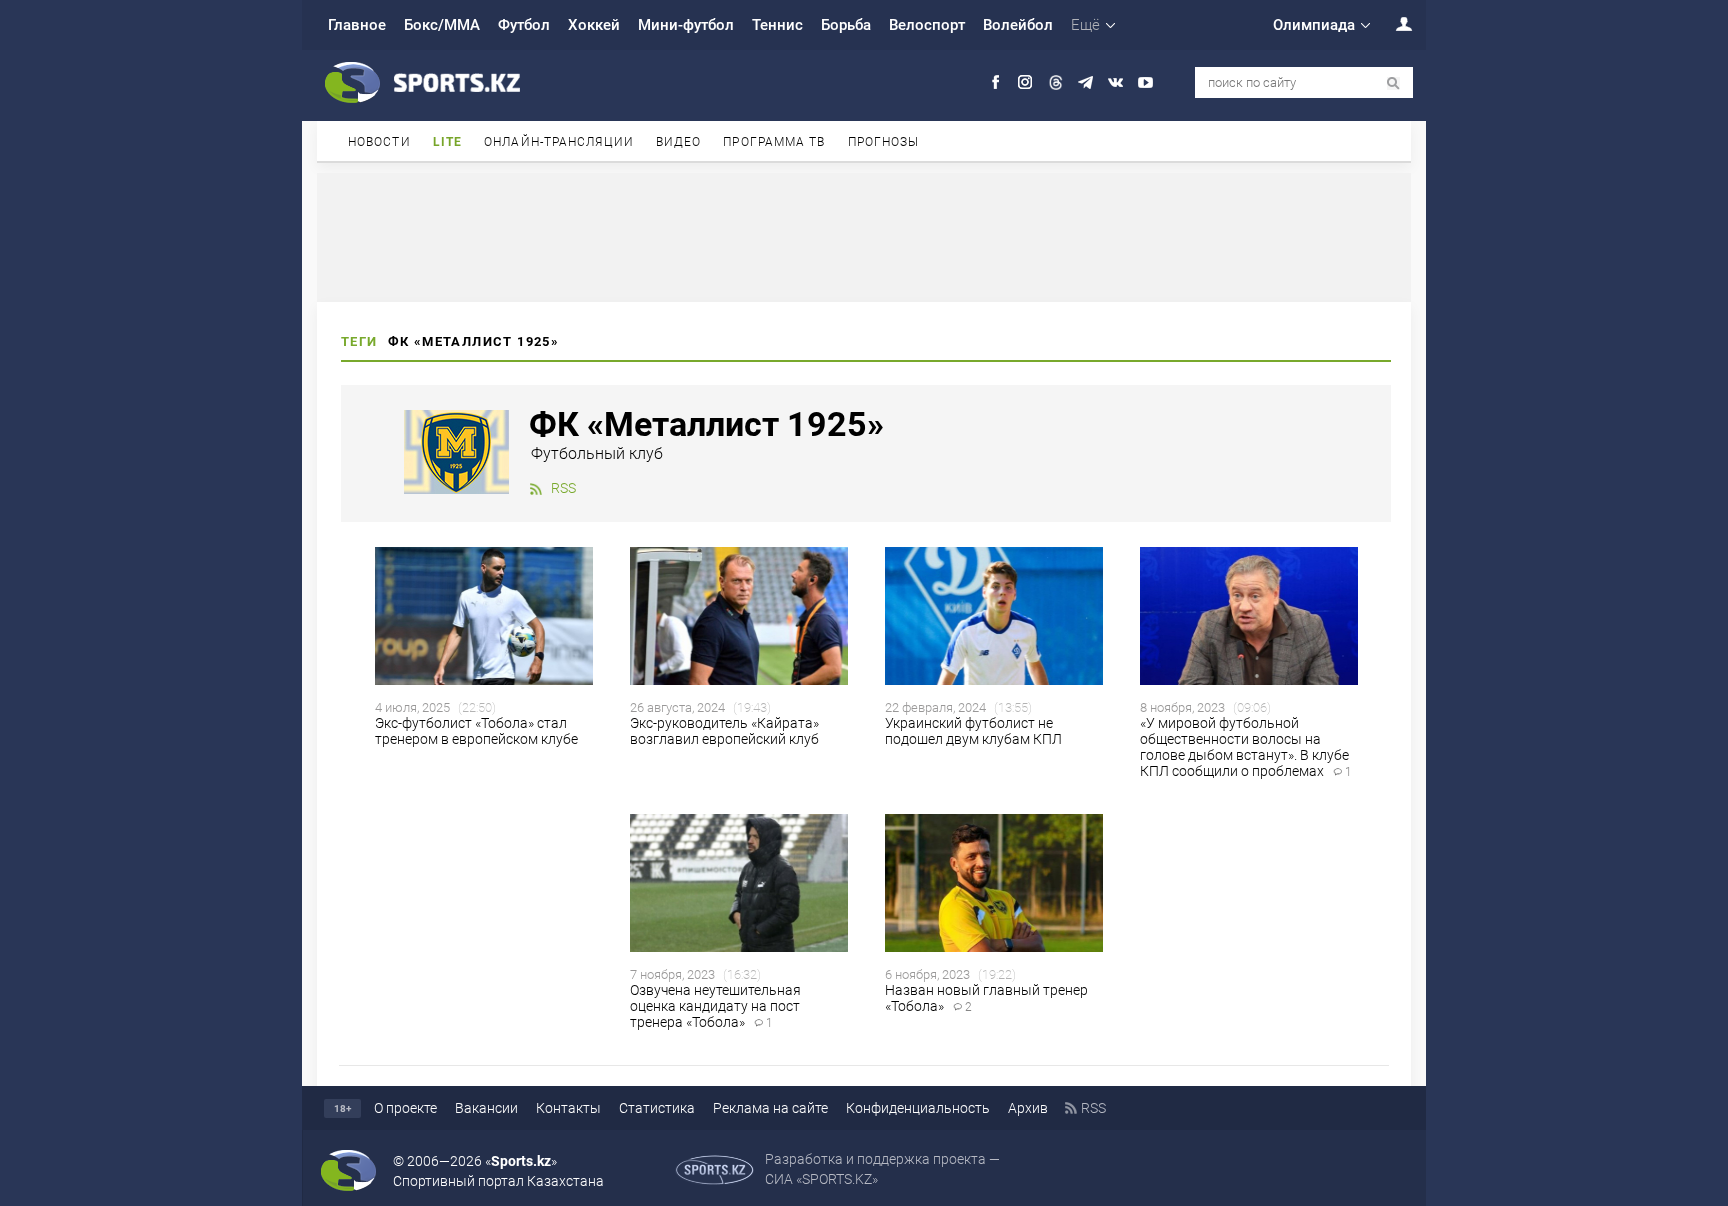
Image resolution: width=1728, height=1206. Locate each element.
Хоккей (594, 25)
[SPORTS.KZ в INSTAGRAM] (1025, 82)
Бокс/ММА (442, 25)
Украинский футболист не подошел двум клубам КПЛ (973, 731)
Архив (1028, 1108)
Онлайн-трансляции (559, 142)
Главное (357, 25)
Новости (379, 142)
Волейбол (1018, 25)
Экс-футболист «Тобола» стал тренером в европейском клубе (476, 731)
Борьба (846, 25)
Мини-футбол (686, 25)
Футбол (524, 25)
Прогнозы (884, 142)
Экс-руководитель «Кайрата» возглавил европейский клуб (724, 731)
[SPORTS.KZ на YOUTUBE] (1145, 82)
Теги (359, 341)
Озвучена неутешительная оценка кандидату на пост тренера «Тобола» (715, 1006)
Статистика (657, 1108)
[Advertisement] (864, 236)
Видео (679, 142)
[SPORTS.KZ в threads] (1055, 82)
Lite (447, 142)
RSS (563, 488)
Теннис (777, 25)
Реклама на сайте (770, 1108)
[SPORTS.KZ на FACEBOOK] (995, 82)
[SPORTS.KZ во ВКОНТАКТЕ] (1115, 82)
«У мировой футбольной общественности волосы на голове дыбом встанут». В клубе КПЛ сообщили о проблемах (1246, 747)
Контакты (568, 1108)
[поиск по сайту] (1393, 83)
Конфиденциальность (918, 1108)
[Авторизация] (1393, 23)
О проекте (405, 1108)
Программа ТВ (774, 142)
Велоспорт (927, 25)
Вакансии (486, 1108)
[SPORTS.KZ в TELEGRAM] (1085, 82)
